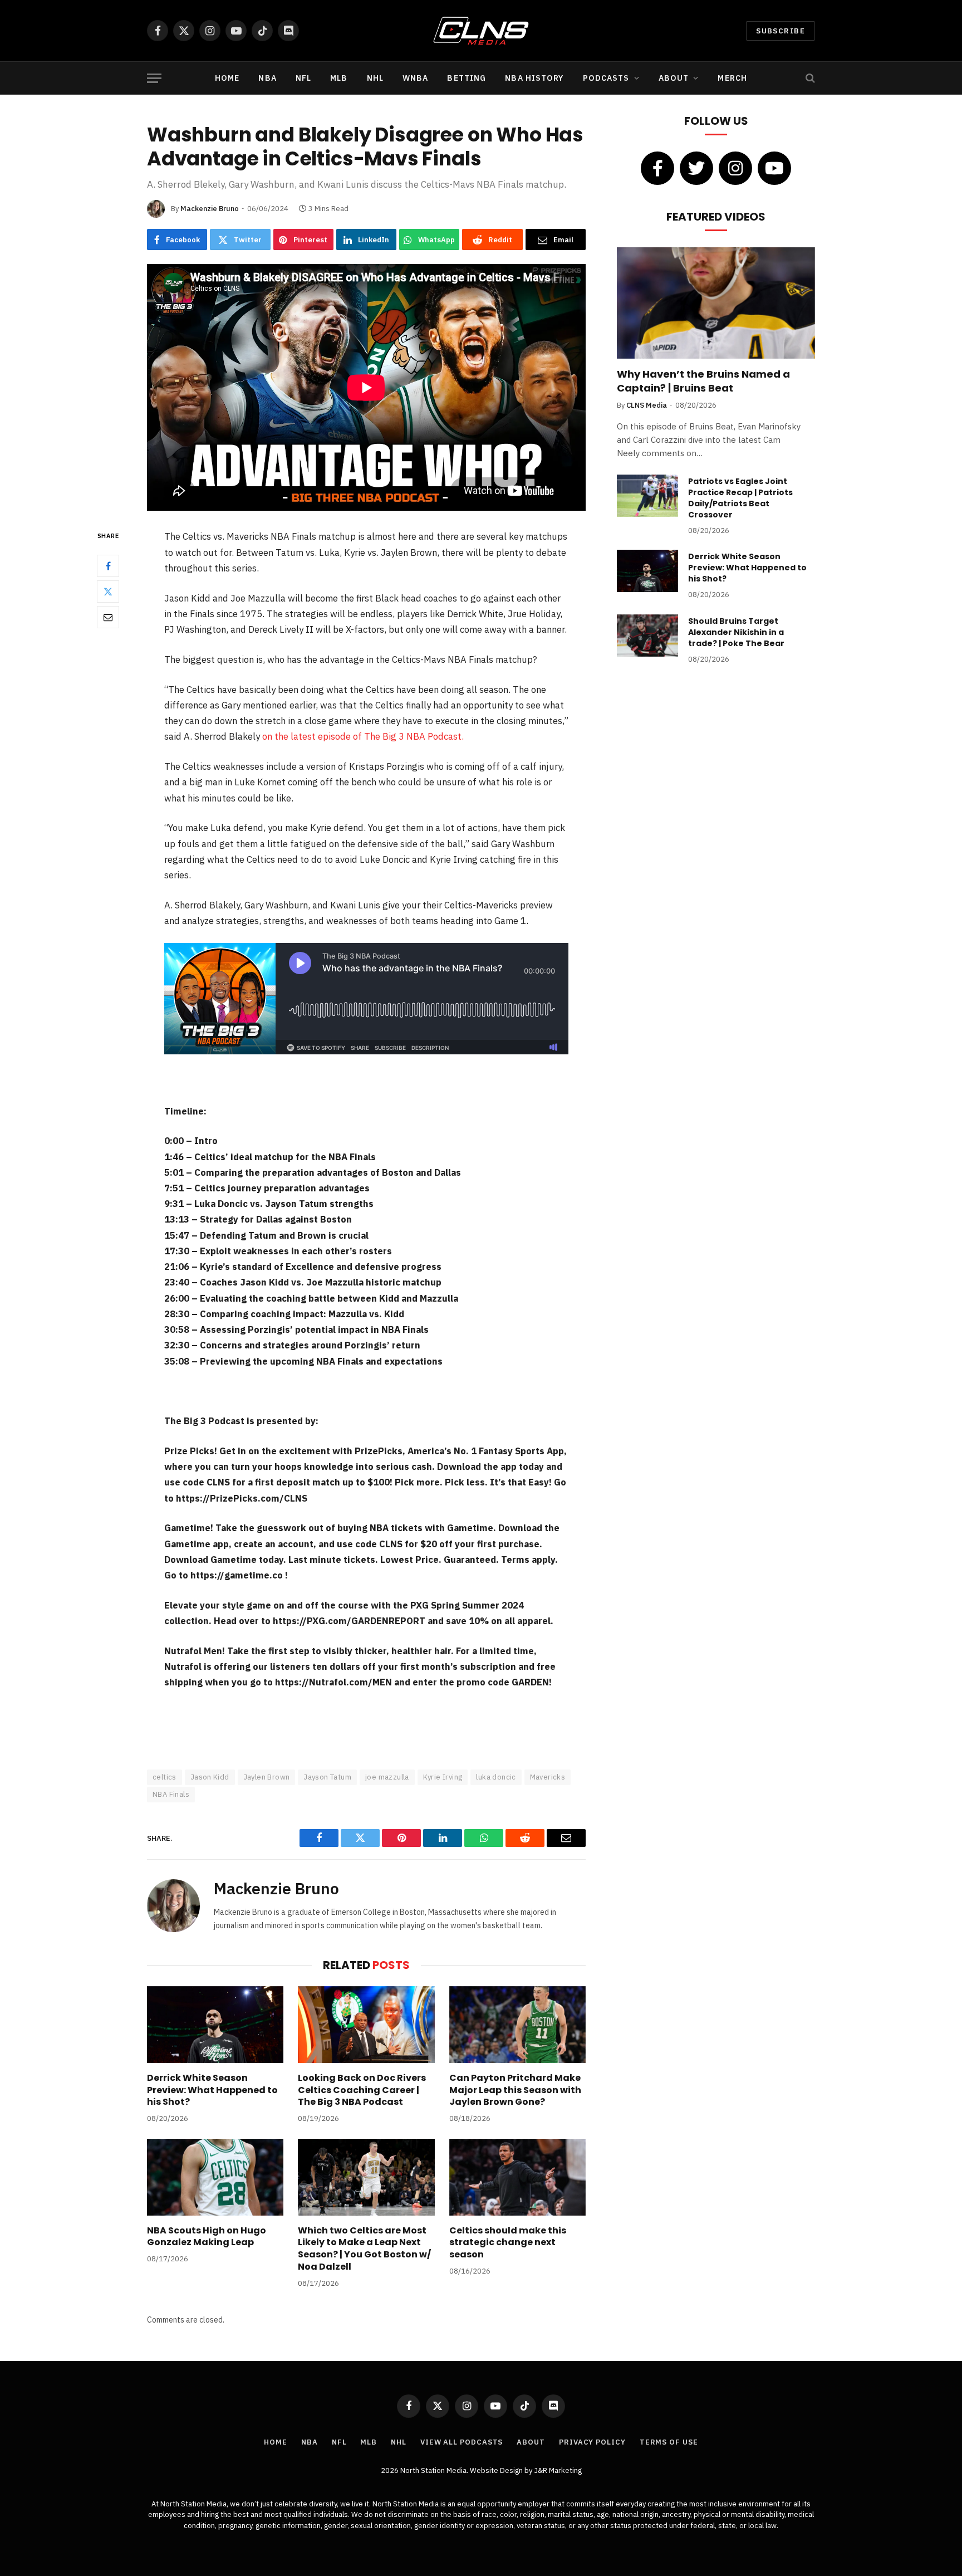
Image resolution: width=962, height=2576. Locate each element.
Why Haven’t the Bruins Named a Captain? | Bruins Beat (703, 381)
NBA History (534, 78)
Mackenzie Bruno (210, 209)
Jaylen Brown (267, 1777)
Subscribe (781, 31)
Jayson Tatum (327, 1777)
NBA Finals (171, 1794)
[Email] (108, 617)
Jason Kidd (210, 1777)
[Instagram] (735, 168)
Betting (467, 78)
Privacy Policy (592, 2442)
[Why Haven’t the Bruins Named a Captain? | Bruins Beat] (716, 303)
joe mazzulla (387, 1777)
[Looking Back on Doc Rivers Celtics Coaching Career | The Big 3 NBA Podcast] (366, 2025)
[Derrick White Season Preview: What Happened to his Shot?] (215, 2025)
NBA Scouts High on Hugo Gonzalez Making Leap (207, 2237)
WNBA (415, 78)
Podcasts (606, 78)
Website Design (497, 2470)
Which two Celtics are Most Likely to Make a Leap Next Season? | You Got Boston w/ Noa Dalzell (364, 2249)
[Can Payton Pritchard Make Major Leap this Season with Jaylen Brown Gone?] (517, 2025)
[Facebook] (108, 566)
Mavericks (548, 1777)
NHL (375, 78)
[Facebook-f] (657, 168)
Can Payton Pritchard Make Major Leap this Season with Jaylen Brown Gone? (515, 2090)
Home (227, 78)
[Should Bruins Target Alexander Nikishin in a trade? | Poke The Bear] (647, 636)
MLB (339, 78)
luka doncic (496, 1777)
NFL (303, 78)
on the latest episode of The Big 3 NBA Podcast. (364, 736)
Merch (732, 78)
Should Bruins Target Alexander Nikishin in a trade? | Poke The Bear (736, 632)
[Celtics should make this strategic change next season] (517, 2177)
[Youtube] (774, 168)
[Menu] (154, 78)
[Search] (809, 78)
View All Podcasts (462, 2442)
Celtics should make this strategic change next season (508, 2243)
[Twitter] (108, 592)
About (674, 78)
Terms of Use (669, 2442)
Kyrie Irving (443, 1777)
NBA (267, 78)
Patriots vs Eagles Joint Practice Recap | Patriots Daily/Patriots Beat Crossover (740, 498)
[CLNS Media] (481, 31)
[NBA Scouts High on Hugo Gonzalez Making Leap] (215, 2177)
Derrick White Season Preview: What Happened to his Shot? (212, 2090)
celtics (165, 1777)
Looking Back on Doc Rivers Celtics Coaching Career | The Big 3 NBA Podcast (362, 2090)
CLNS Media (647, 405)
